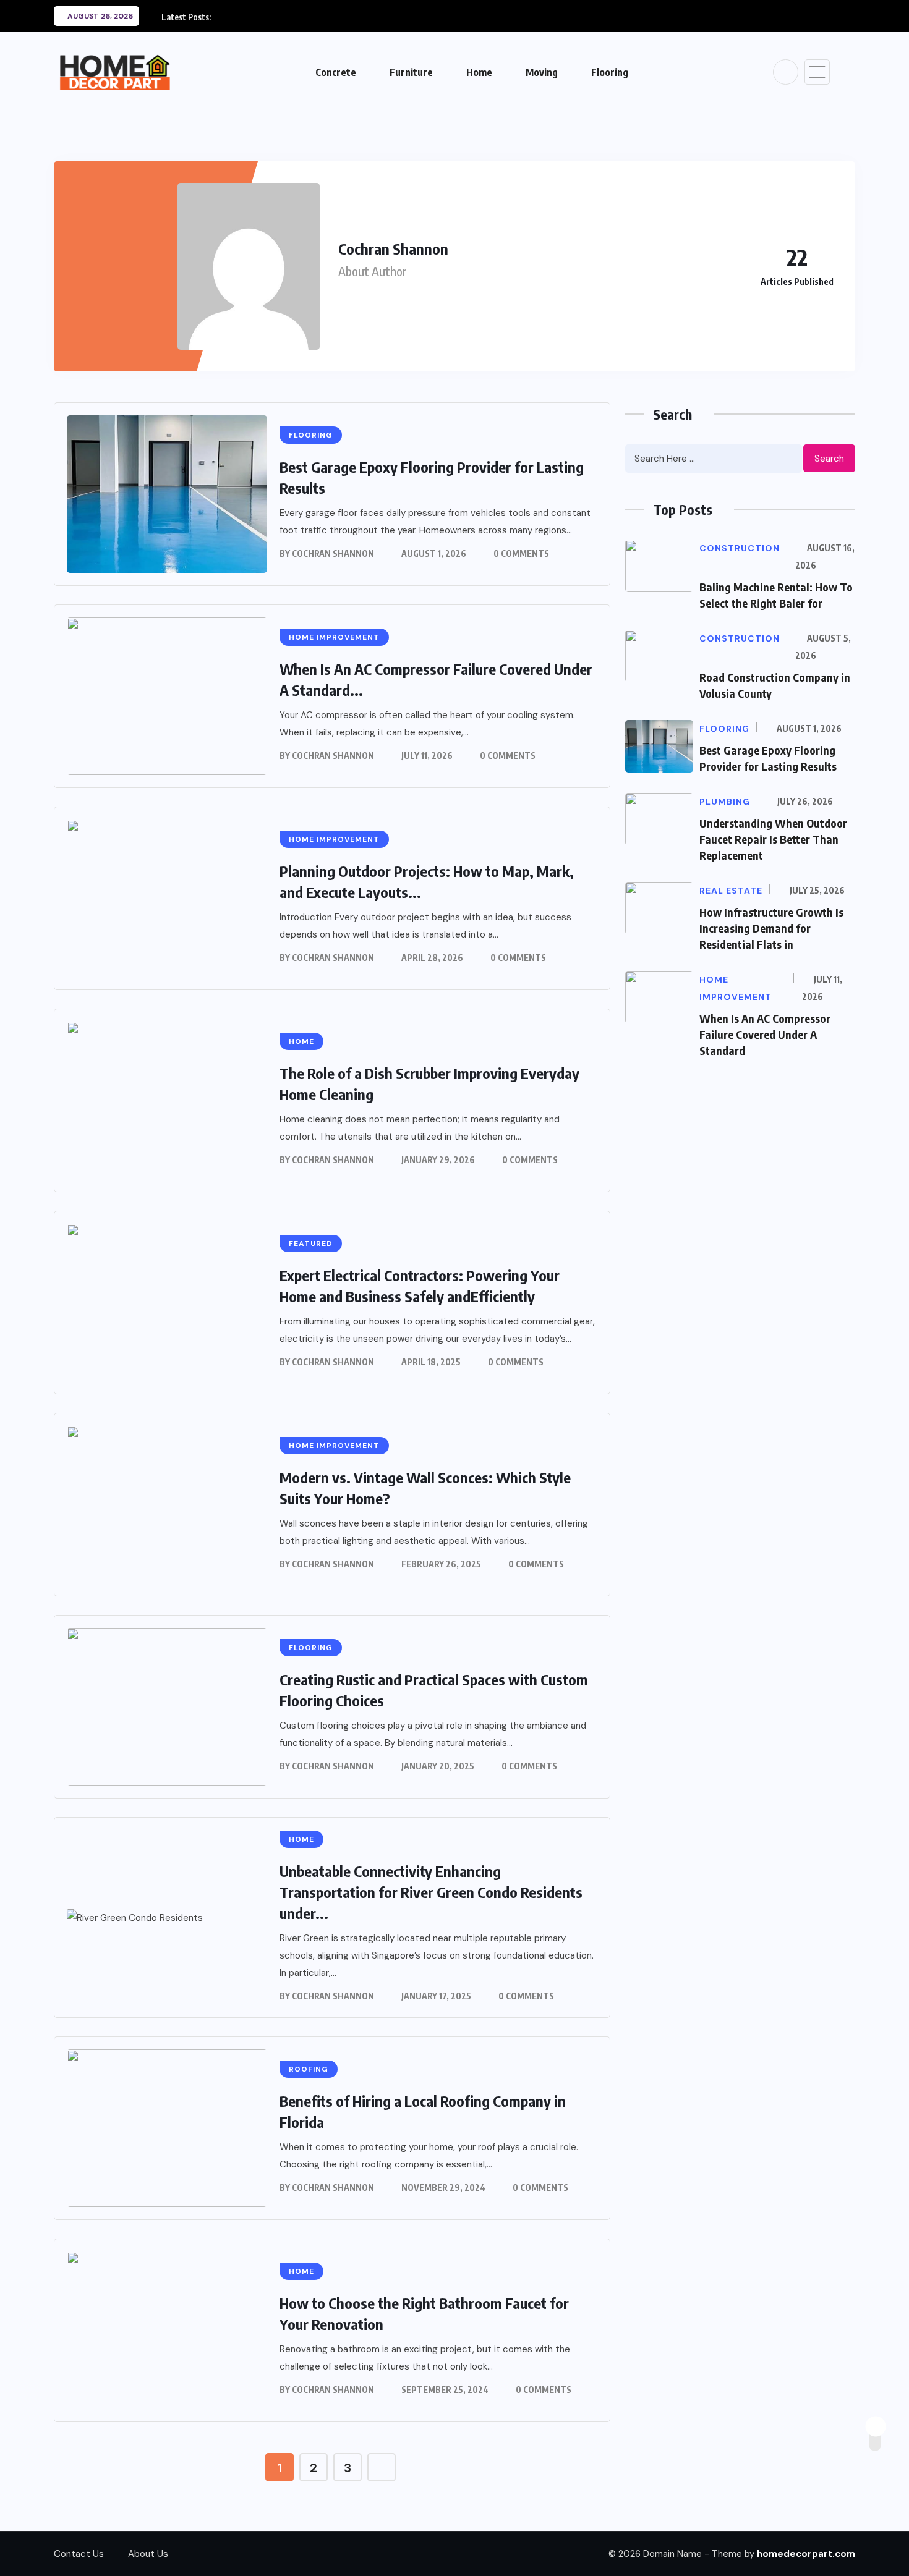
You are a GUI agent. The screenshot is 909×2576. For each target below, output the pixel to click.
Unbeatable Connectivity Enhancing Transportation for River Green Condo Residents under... (431, 1892)
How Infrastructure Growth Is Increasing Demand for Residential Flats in (771, 928)
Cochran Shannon (333, 553)
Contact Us (79, 2554)
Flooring (610, 72)
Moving (542, 72)
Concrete (336, 72)
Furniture (411, 72)
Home (479, 72)
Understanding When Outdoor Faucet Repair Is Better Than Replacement (773, 839)
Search (829, 459)
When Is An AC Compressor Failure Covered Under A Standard (765, 1034)
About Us (148, 2554)
